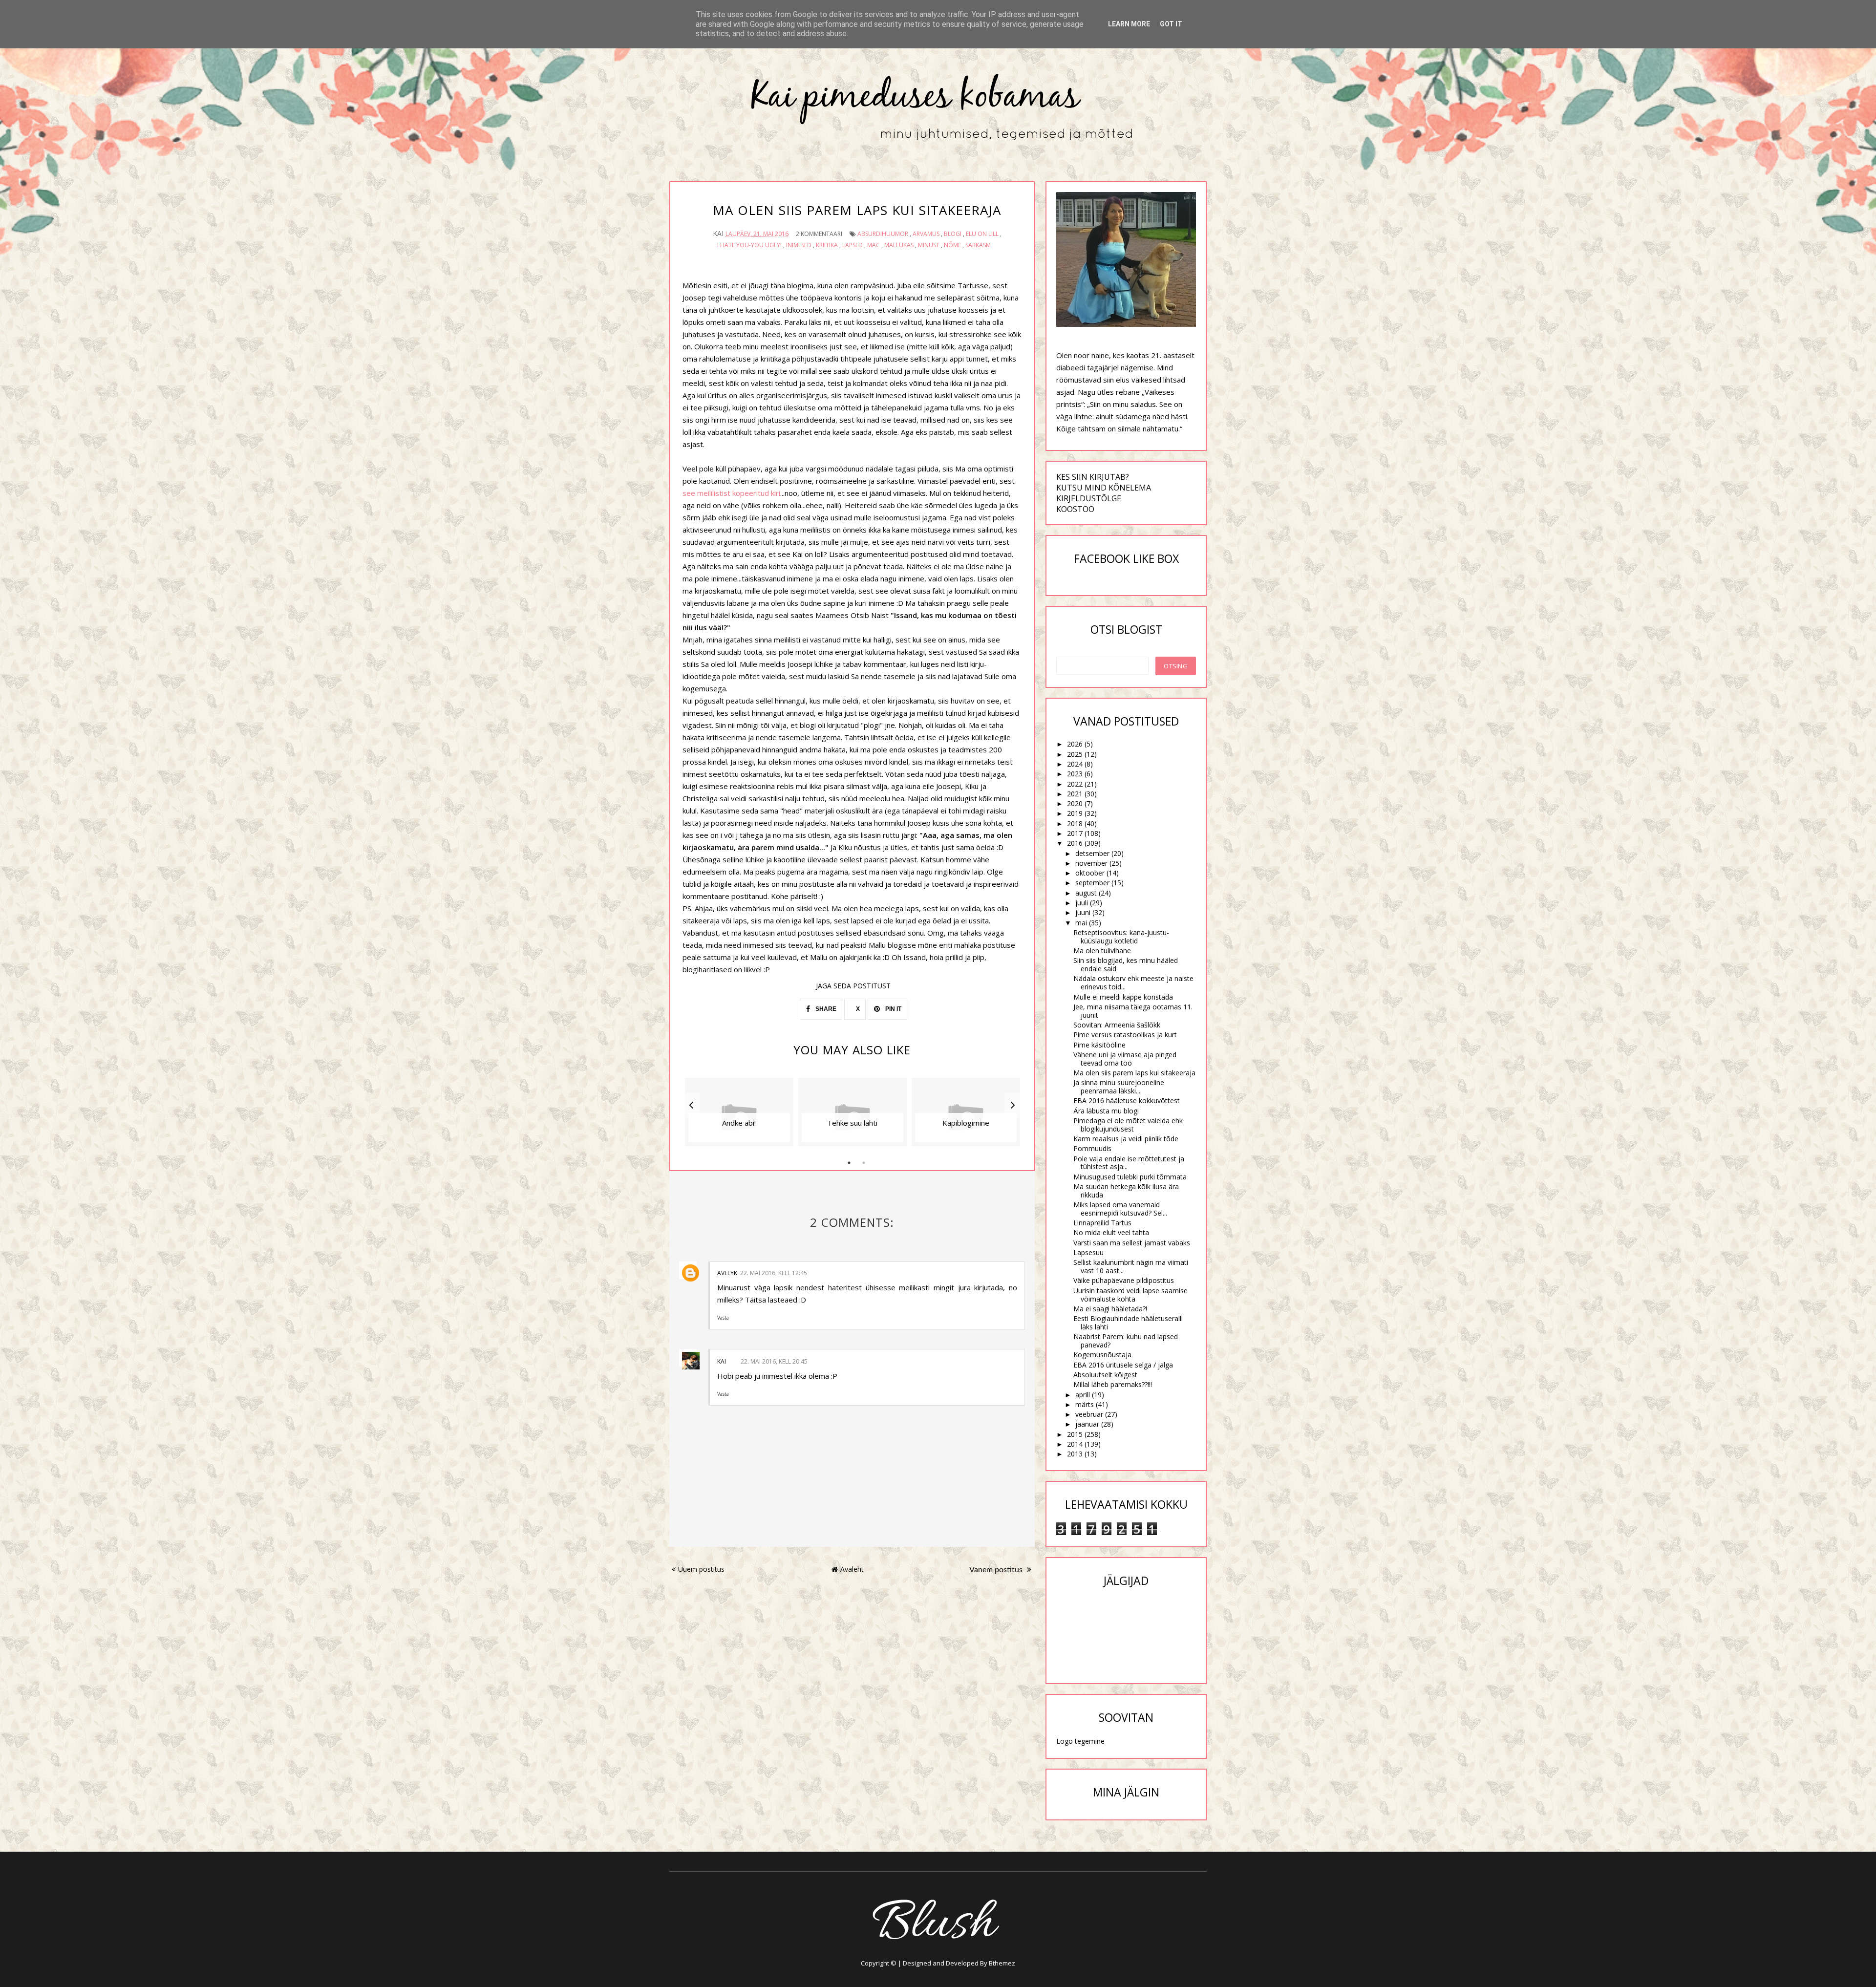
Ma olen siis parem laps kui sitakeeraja (1134, 1073)
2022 (1075, 784)
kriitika (827, 245)
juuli (1082, 903)
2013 (1075, 1454)
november (1091, 863)
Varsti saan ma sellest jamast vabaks (1132, 1243)
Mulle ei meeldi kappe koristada (1123, 997)
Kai (722, 1361)
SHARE (825, 1009)
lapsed (853, 245)
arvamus (926, 234)
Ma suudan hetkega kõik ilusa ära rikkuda (1126, 1191)
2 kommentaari (819, 234)
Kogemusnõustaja (1102, 1355)
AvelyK (727, 1273)
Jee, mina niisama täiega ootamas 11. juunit (1133, 1011)
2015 (1075, 1434)
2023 (1075, 774)
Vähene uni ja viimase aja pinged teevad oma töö (1125, 1059)
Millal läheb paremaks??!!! (1113, 1384)
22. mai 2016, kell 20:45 (774, 1361)
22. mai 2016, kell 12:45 (774, 1273)
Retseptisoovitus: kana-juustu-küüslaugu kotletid (1121, 937)
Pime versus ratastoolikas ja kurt (1125, 1035)
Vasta (723, 1318)
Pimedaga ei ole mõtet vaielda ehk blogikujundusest (1128, 1125)
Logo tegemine (1080, 1741)
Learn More (1129, 24)
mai (1081, 923)
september (1092, 883)
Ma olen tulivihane (1102, 951)
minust (929, 245)
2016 (1075, 843)
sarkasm (978, 245)
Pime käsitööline (1099, 1045)
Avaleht (852, 1569)
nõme (952, 245)
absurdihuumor (883, 234)
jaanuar (1087, 1424)
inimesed (799, 245)
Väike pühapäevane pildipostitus (1124, 1280)
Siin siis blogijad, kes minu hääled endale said (1126, 964)
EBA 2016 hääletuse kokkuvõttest (1127, 1100)
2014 (1075, 1444)
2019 (1075, 813)
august (1086, 893)
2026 (1075, 744)
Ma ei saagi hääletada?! (1110, 1309)
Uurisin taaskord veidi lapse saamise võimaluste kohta (1130, 1295)
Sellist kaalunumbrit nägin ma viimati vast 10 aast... (1131, 1266)
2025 (1075, 754)
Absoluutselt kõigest (1105, 1375)
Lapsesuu (1088, 1252)
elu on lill (982, 234)
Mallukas (899, 245)
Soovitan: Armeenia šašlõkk (1117, 1025)
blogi (953, 234)
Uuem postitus (701, 1569)
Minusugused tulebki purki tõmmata (1130, 1177)
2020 (1075, 803)
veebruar (1089, 1414)
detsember (1092, 853)
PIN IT (893, 1009)
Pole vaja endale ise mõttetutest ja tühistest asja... (1129, 1163)
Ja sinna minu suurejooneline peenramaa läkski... (1119, 1087)
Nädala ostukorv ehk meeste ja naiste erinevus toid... (1133, 983)
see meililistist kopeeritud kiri (731, 493)
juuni (1083, 912)
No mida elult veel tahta (1111, 1232)
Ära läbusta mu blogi (1106, 1111)
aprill (1083, 1395)
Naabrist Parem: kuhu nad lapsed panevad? (1126, 1341)
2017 (1075, 833)
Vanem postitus (997, 1570)
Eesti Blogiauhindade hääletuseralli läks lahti (1128, 1323)
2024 (1075, 764)
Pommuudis (1092, 1148)
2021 (1075, 794)
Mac (874, 245)
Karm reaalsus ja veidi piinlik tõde (1126, 1139)
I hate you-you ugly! (749, 245)
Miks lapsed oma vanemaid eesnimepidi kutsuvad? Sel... (1120, 1209)
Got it (1171, 24)
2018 (1075, 823)
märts (1085, 1404)
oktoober (1090, 873)
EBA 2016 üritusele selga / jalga (1123, 1365)
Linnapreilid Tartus (1102, 1223)
